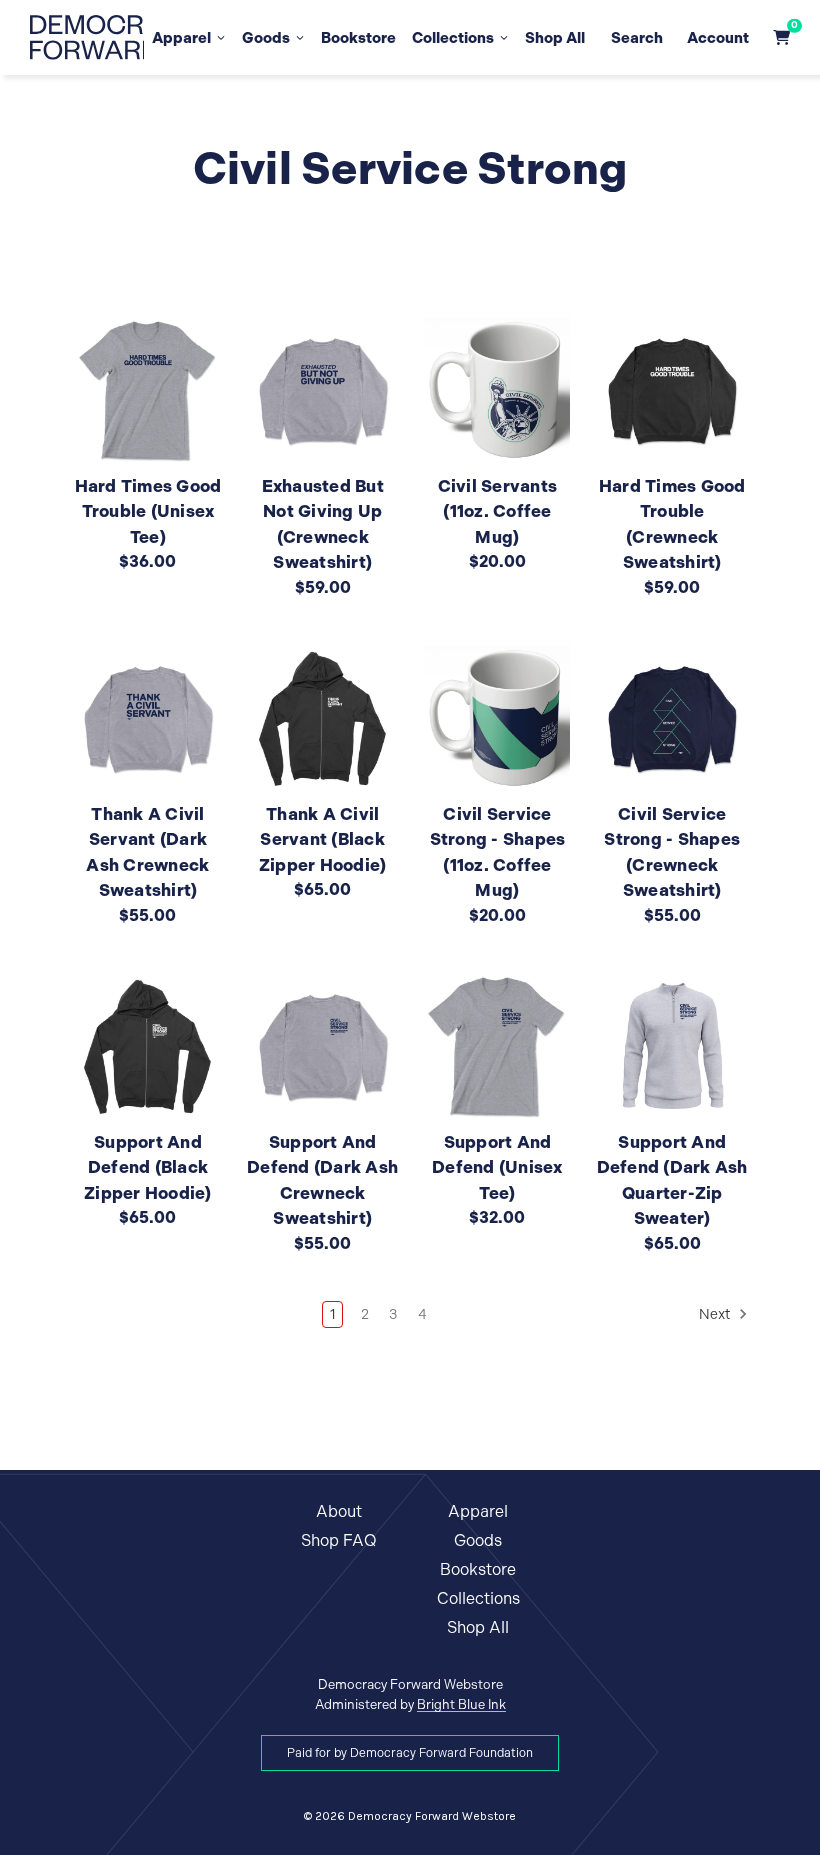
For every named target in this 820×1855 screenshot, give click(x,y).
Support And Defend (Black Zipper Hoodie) (148, 1167)
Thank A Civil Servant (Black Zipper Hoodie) (323, 839)
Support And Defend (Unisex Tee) (497, 1167)
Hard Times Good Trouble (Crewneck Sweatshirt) (672, 524)
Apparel (181, 37)
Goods (266, 37)
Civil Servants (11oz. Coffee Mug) (498, 511)
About (339, 1511)
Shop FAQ (339, 1540)
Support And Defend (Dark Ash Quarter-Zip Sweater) (672, 1180)
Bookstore (358, 37)
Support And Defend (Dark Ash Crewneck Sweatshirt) (322, 1180)
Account (718, 37)
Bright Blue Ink (461, 1704)
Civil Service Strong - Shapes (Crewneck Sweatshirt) (672, 852)
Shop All (555, 37)
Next (716, 1314)
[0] (781, 37)
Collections (453, 37)
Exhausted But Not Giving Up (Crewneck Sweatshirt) (323, 524)
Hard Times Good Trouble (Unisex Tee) (148, 511)
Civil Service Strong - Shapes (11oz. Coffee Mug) (498, 852)
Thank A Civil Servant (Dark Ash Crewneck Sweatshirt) (147, 852)
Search (637, 37)
